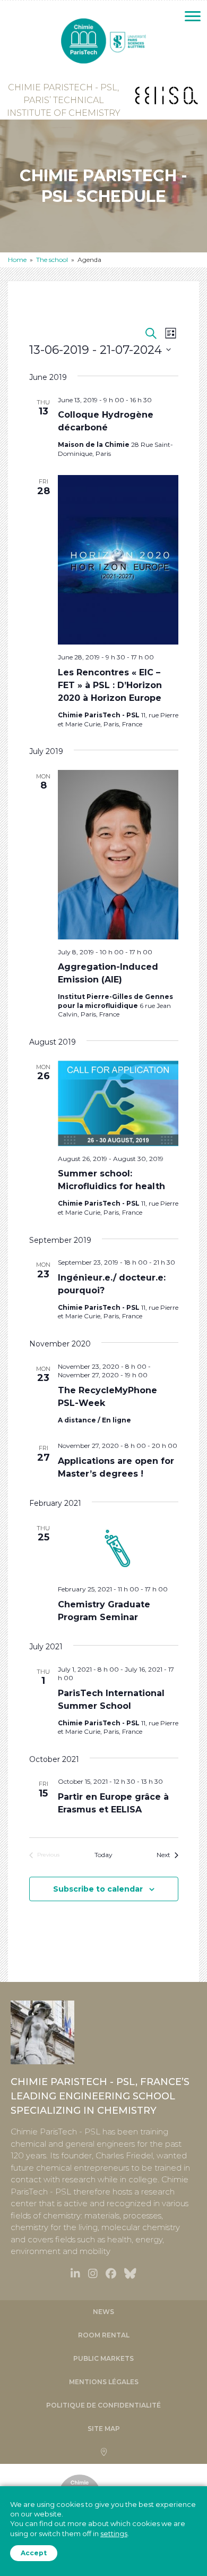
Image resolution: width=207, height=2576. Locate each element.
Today (103, 1855)
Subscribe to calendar (98, 1889)
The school (52, 260)
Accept (34, 2553)
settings (114, 2533)
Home (17, 260)
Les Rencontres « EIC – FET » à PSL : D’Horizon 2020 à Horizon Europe (110, 685)
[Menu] (193, 16)
